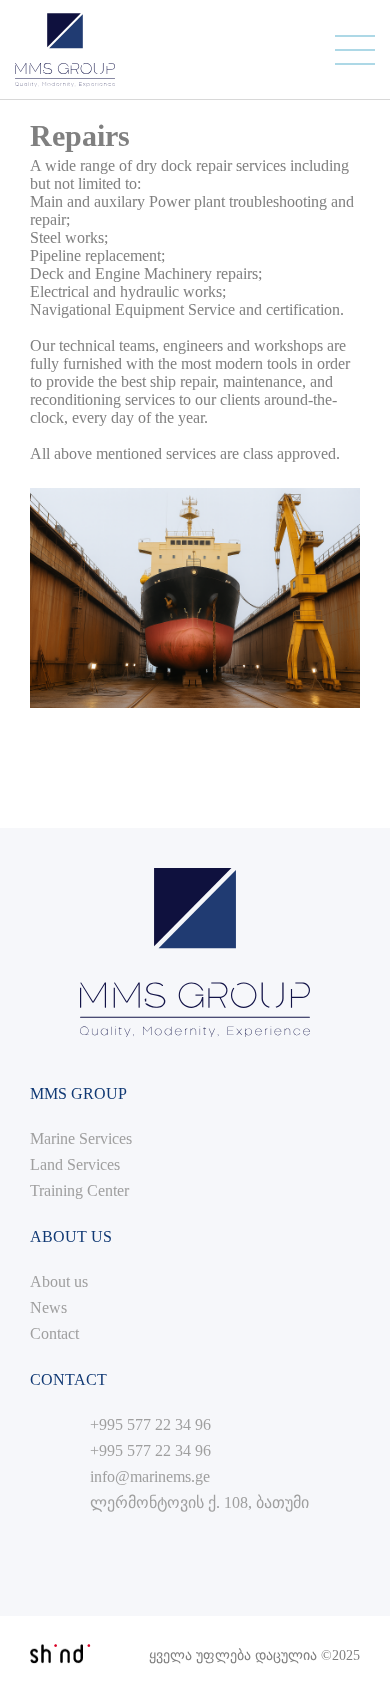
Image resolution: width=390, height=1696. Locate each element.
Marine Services (81, 1138)
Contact (54, 1333)
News (48, 1307)
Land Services (75, 1164)
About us (59, 1281)
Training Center (79, 1190)
